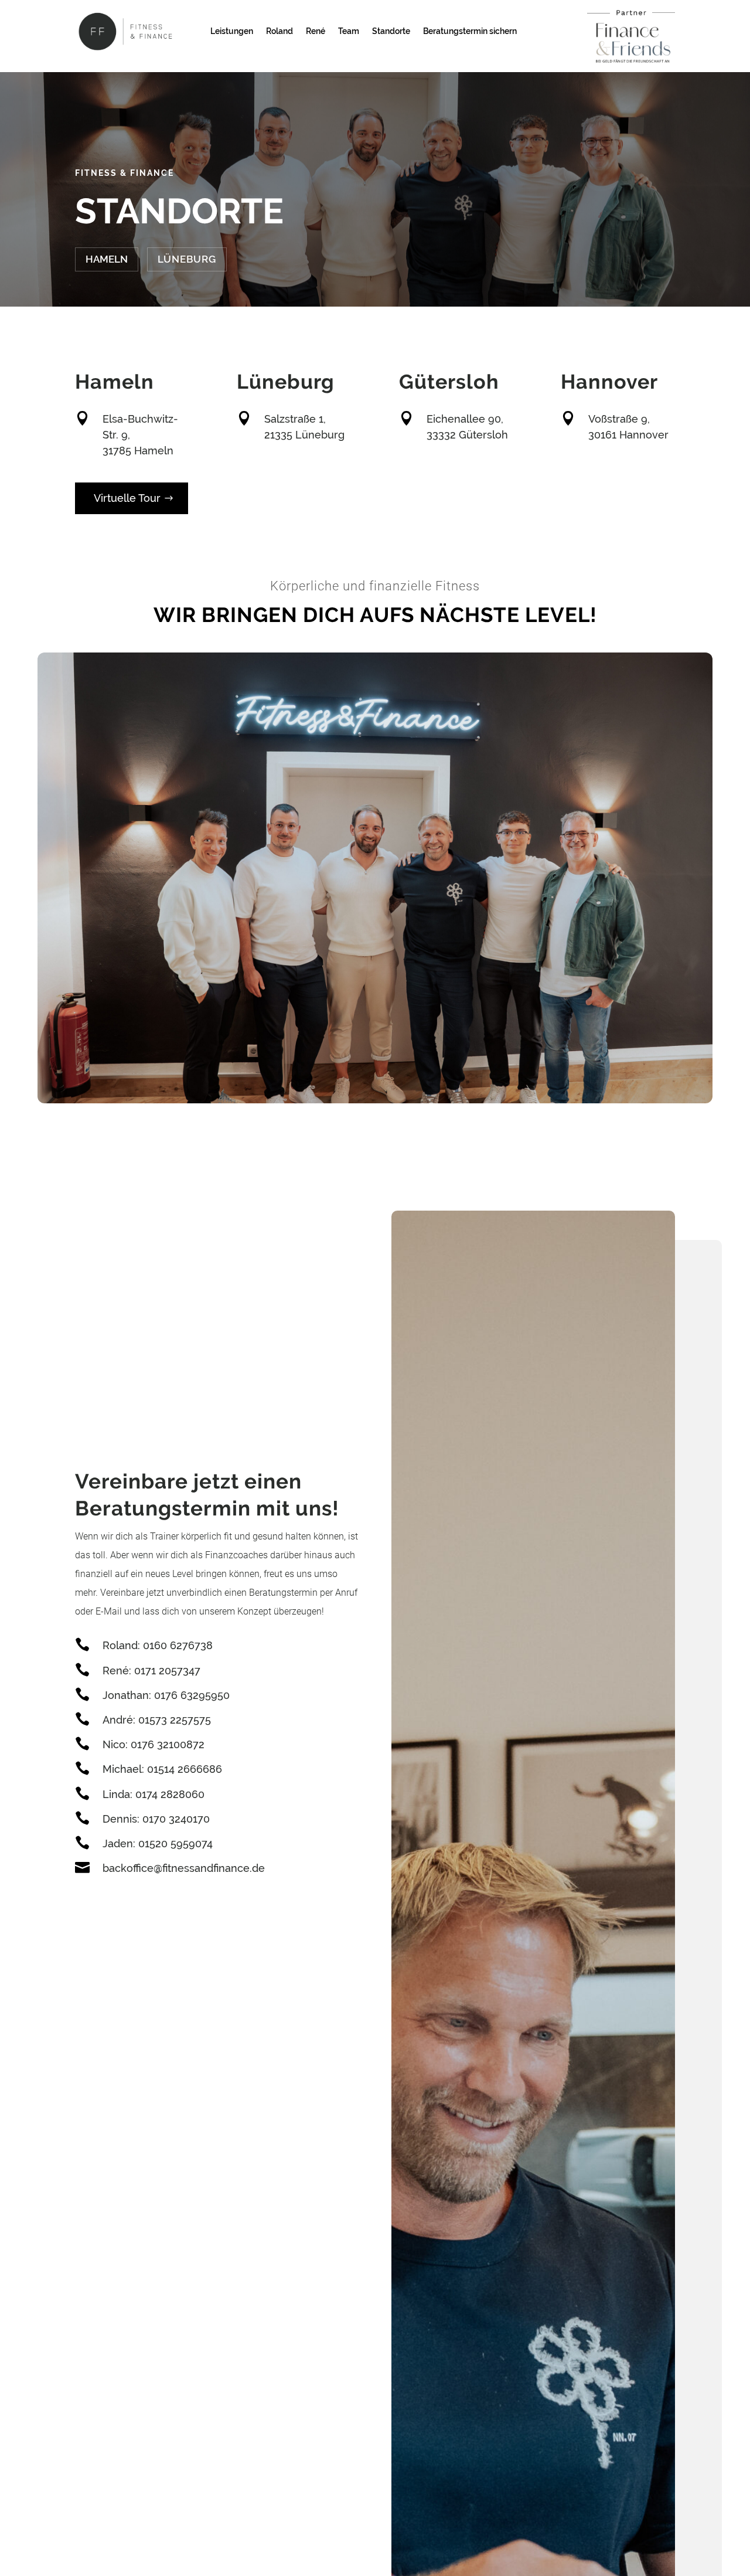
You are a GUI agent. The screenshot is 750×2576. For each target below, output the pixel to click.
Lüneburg (187, 259)
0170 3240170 (176, 1819)
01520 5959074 (175, 1843)
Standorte (391, 31)
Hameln (107, 259)
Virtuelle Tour (127, 498)
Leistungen (232, 31)
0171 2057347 (167, 1671)
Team (349, 31)
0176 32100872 (168, 1744)
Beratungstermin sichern (470, 31)
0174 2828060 (170, 1794)
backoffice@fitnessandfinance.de (184, 1868)
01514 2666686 (185, 1769)
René (316, 31)
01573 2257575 (175, 1720)
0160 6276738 (178, 1645)
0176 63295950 (192, 1695)
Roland (279, 31)
